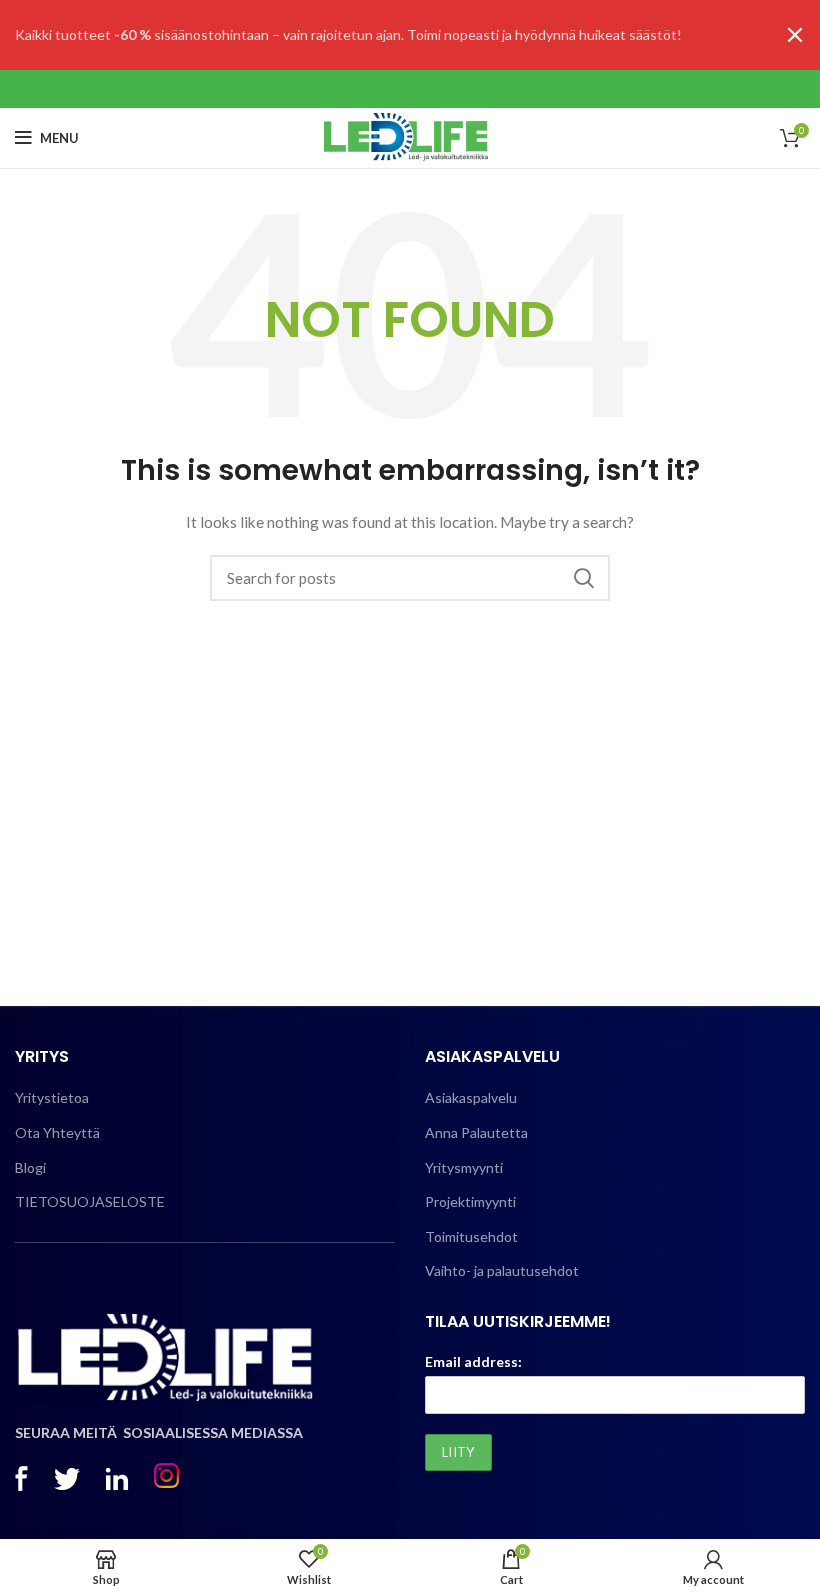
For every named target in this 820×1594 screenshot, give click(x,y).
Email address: (473, 1361)
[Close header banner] (795, 35)
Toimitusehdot (471, 1236)
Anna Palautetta (476, 1132)
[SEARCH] (583, 578)
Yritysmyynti (464, 1167)
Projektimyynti (470, 1201)
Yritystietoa (52, 1097)
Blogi (30, 1167)
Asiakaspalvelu (471, 1097)
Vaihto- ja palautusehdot (502, 1270)
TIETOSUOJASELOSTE (90, 1201)
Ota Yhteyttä (57, 1132)
